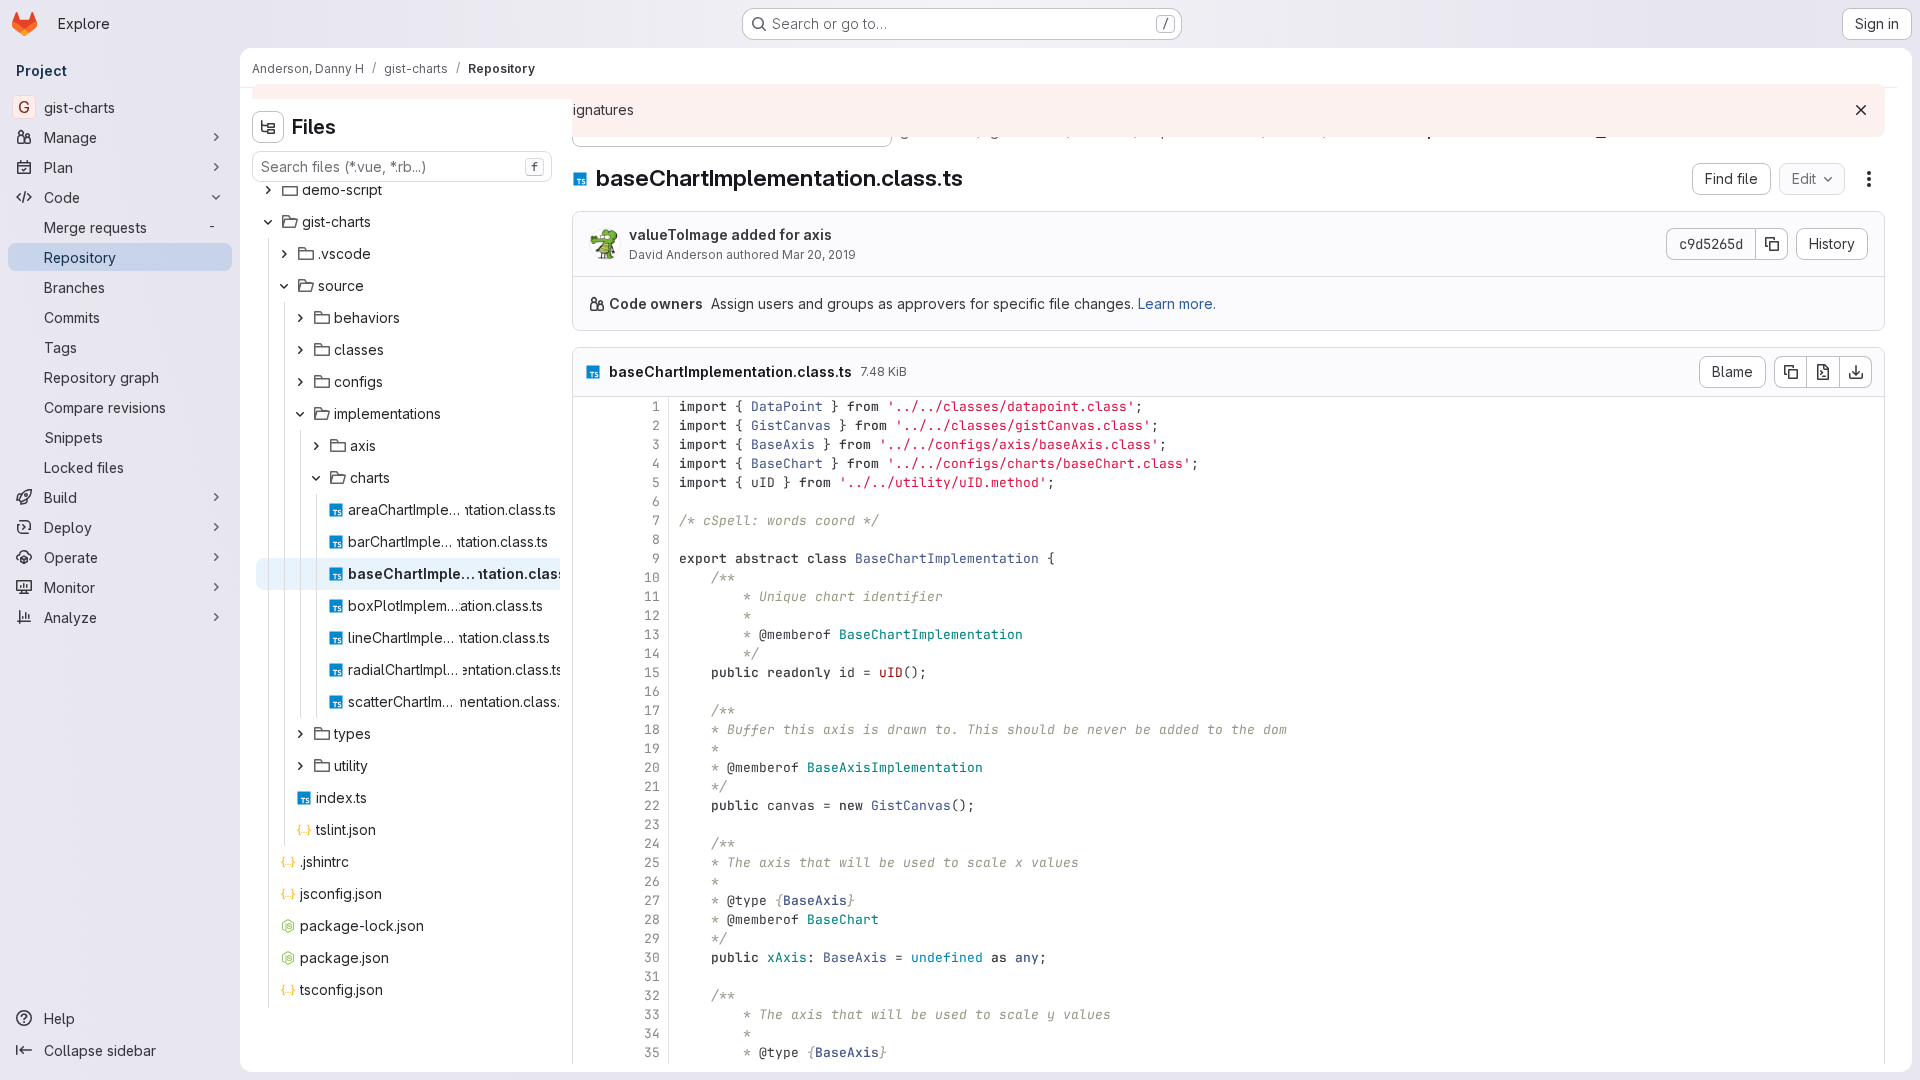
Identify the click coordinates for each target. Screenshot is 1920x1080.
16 (652, 691)
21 (652, 786)
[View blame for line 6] (590, 501)
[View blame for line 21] (590, 786)
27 (652, 900)
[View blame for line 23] (590, 824)
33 (652, 1014)
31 (652, 976)
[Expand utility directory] (300, 766)
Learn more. (1177, 303)
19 (652, 748)
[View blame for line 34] (590, 1033)
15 (652, 672)
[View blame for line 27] (590, 900)
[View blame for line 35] (590, 1052)
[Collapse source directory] (284, 286)
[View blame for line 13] (590, 634)
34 (652, 1033)
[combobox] (402, 166)
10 (652, 577)
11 (652, 596)
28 (652, 919)
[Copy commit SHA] (1772, 244)
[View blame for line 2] (590, 425)
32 (652, 995)
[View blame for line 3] (590, 444)
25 (652, 862)
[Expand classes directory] (300, 350)
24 (652, 843)
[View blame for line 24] (590, 843)
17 (652, 710)
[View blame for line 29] (590, 938)
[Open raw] (1823, 372)
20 (652, 767)
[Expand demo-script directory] (268, 190)
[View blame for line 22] (590, 805)
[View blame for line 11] (590, 596)
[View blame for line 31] (590, 976)
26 (652, 881)
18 (652, 729)
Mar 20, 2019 (819, 254)
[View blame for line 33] (590, 1014)
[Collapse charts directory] (316, 478)
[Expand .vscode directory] (284, 254)
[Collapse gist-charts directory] (268, 222)
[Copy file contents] (1790, 372)
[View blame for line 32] (590, 995)
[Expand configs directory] (300, 382)
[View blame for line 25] (590, 862)
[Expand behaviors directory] (300, 318)
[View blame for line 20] (590, 767)
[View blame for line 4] (590, 463)
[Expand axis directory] (316, 446)
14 (652, 653)
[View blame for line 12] (590, 615)
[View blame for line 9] (590, 558)
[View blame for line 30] (590, 957)
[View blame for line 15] (590, 672)
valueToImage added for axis (730, 234)
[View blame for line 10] (590, 577)
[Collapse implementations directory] (300, 414)
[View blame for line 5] (590, 482)
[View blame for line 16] (590, 691)
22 (652, 805)
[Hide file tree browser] (268, 127)
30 (652, 957)
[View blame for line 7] (590, 520)
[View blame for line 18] (590, 729)
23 (652, 824)
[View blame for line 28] (590, 919)
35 (652, 1052)
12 (652, 615)
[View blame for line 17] (590, 710)
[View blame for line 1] (590, 406)
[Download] (1856, 372)
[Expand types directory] (300, 734)
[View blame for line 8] (590, 539)
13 (652, 634)
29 (652, 938)
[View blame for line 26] (590, 881)
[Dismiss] (1861, 110)
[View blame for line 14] (590, 653)
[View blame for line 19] (590, 748)
